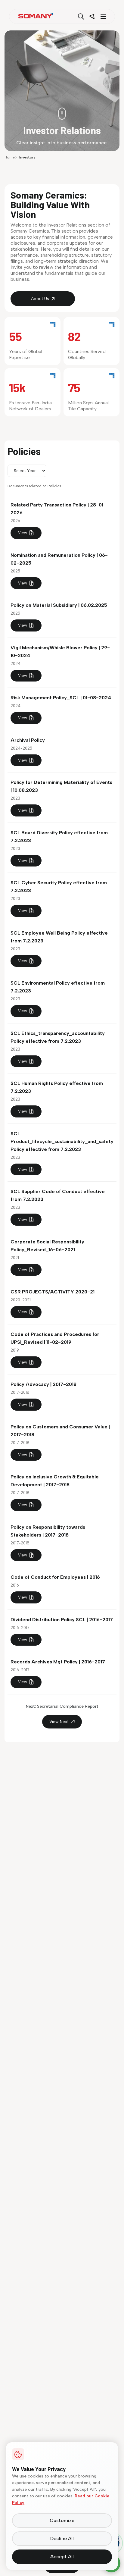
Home (10, 157)
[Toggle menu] (103, 17)
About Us (40, 299)
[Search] (81, 17)
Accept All (62, 2557)
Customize (62, 2520)
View (23, 533)
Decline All (62, 2538)
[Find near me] (92, 17)
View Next (59, 1722)
